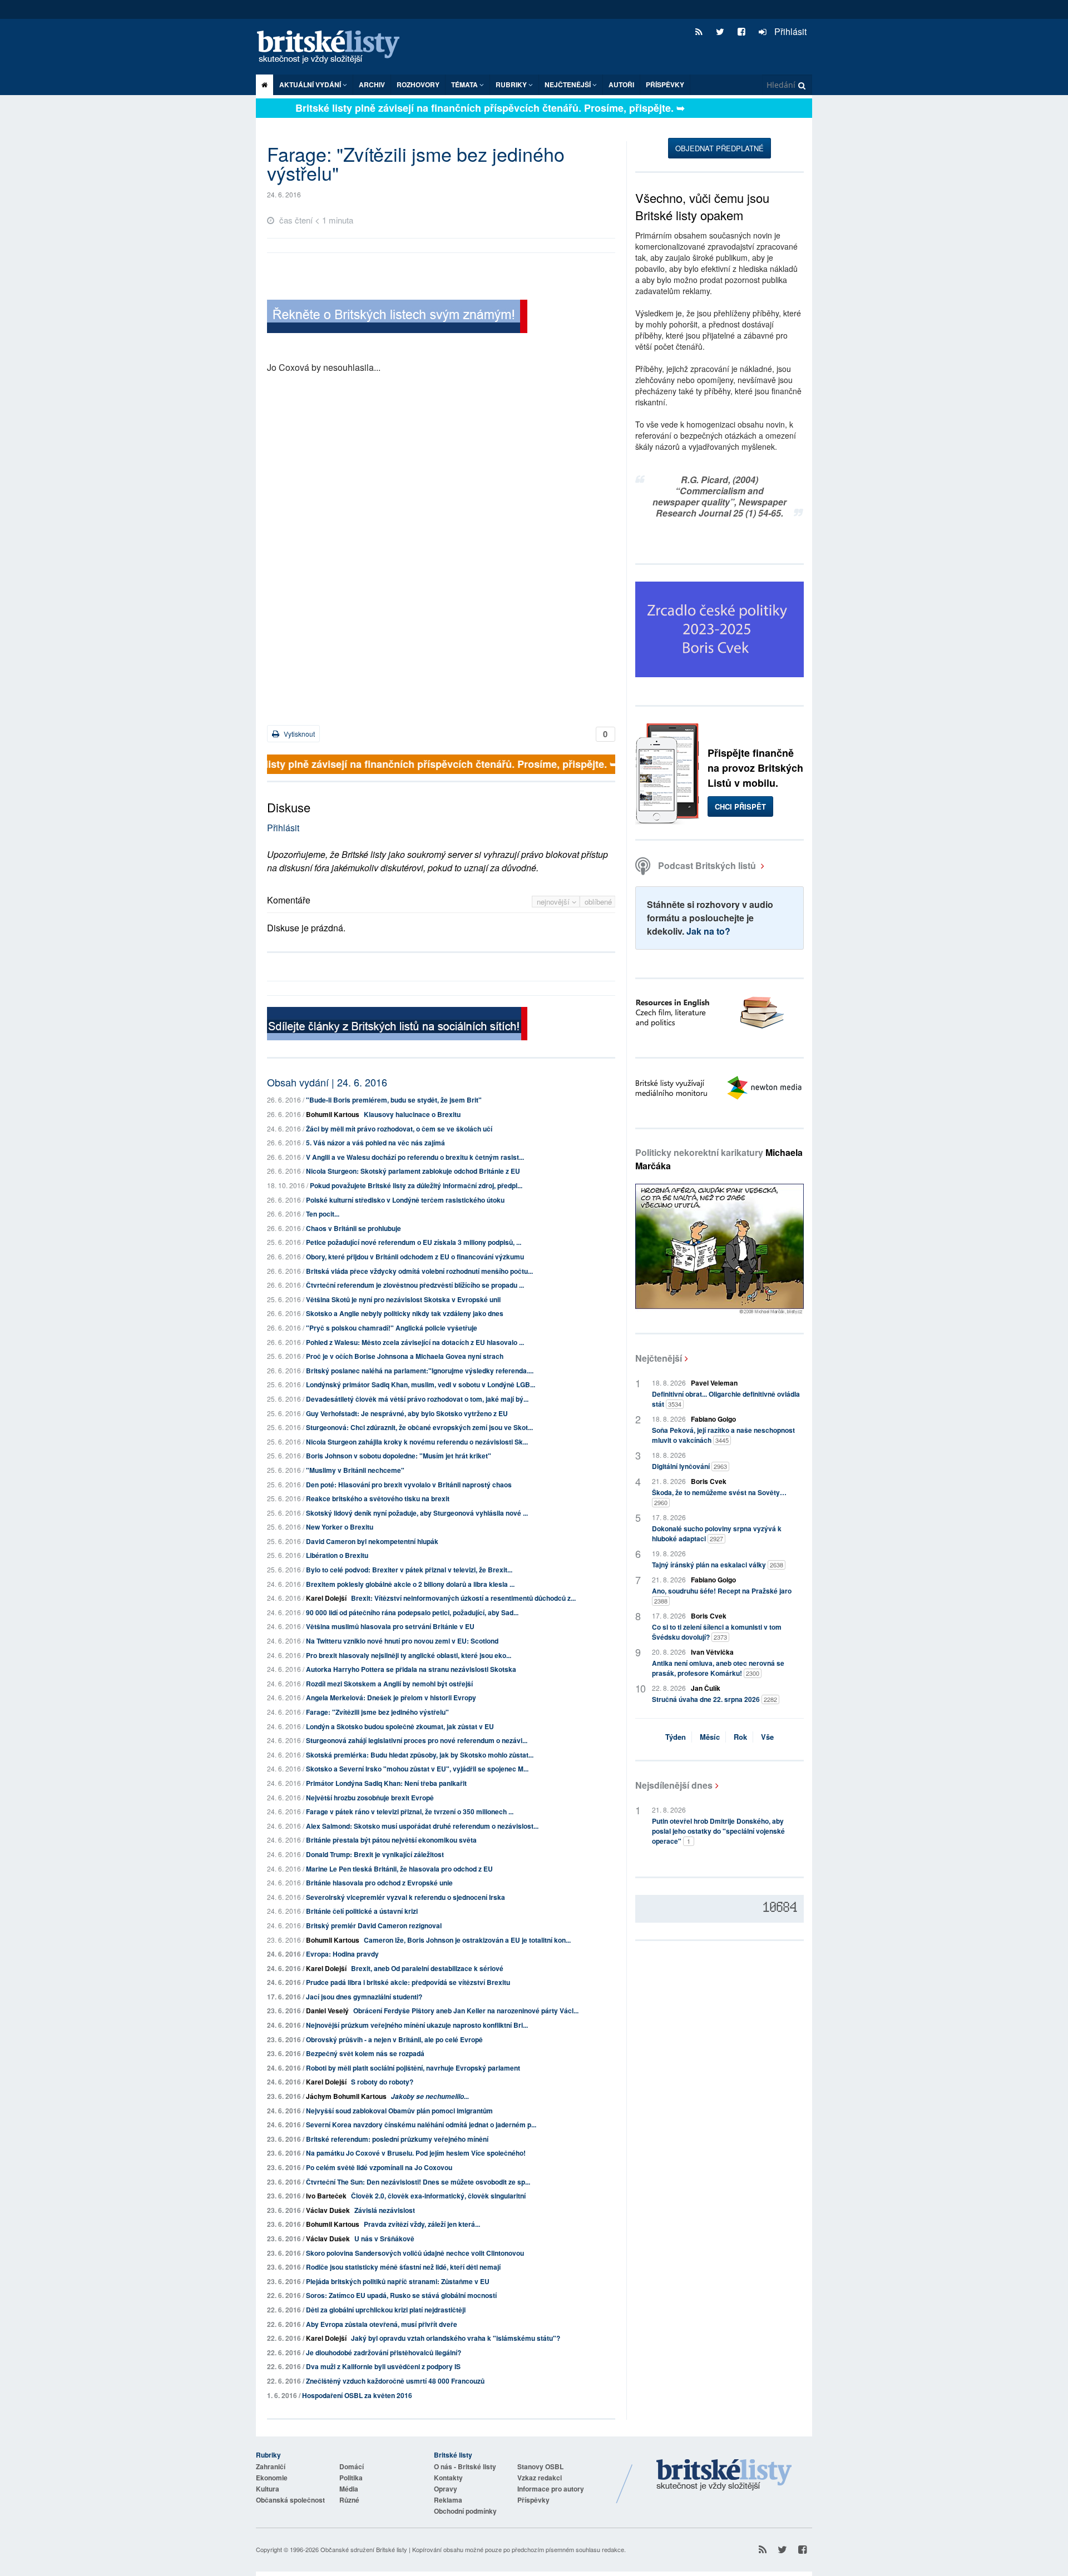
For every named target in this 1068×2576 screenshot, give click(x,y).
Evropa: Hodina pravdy (342, 1954)
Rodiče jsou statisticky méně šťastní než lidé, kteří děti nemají (403, 2267)
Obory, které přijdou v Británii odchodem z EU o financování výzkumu (415, 1257)
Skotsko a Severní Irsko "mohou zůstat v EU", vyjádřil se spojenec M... (417, 1769)
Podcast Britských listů (707, 865)
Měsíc (710, 1737)
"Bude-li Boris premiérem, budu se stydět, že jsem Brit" (394, 1100)
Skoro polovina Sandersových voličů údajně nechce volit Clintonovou (415, 2253)
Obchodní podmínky (465, 2511)
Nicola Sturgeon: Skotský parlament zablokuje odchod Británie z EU (413, 1171)
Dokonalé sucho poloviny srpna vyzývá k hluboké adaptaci (717, 1533)
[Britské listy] (397, 318)
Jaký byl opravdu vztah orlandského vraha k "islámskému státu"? (456, 2338)
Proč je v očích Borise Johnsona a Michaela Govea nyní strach (405, 1356)
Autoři (621, 85)
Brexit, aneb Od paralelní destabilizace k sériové (427, 1968)
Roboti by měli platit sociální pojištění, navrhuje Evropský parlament (413, 2068)
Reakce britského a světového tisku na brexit (378, 1498)
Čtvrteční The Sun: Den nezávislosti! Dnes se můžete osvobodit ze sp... (418, 2182)
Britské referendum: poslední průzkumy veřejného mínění (397, 2139)
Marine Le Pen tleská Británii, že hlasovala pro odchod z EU (399, 1869)
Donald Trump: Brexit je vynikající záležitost (375, 1854)
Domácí (352, 2466)
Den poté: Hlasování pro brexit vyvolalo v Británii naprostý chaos (409, 1485)
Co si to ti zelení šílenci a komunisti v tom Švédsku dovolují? (717, 1632)
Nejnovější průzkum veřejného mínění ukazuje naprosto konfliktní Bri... (417, 2025)
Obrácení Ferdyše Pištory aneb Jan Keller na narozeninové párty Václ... (466, 2011)
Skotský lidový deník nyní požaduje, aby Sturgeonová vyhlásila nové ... (417, 1513)
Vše (767, 1737)
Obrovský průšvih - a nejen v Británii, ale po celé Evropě (394, 2039)
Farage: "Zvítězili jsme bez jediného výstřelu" (377, 1712)
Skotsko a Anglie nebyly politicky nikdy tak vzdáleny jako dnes (405, 1313)
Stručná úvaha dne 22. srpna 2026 (715, 1699)
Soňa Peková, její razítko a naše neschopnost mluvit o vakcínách (723, 1435)
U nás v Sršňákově (384, 2239)
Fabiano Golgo (713, 1419)
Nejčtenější (659, 1358)
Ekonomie (272, 2478)
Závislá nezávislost (385, 2210)
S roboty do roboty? (382, 2082)
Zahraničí (271, 2466)
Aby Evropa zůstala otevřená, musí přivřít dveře (382, 2324)
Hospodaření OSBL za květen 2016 (357, 2395)
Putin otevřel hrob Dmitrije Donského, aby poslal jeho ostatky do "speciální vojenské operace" (718, 1831)
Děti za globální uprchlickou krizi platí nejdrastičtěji (386, 2310)
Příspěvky (665, 85)
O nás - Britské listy (465, 2466)
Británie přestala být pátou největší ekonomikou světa (391, 1840)
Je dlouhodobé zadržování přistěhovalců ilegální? (384, 2352)
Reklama (448, 2500)
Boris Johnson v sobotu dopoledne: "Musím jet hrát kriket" (399, 1456)
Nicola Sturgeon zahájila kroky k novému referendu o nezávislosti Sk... (417, 1442)
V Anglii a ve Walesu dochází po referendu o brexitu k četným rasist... (415, 1157)
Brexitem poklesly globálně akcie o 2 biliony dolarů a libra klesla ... (410, 1584)
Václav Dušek (328, 2210)
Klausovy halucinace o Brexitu (412, 1114)
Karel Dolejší (326, 1598)
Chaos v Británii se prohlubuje (353, 1228)
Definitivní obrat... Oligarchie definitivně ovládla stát (726, 1399)
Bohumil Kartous (333, 1114)
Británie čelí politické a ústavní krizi (362, 1911)
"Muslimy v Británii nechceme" (355, 1470)
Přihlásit (789, 31)
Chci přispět (740, 806)
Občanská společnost (290, 2500)
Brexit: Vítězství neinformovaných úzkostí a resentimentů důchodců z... (463, 1598)
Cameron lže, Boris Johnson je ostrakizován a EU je (467, 1940)
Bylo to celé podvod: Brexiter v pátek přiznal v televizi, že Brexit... (409, 1570)
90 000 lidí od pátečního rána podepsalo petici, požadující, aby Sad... (412, 1612)
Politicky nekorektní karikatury (719, 1159)
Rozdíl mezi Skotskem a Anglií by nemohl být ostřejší (389, 1684)
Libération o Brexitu (337, 1555)
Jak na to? (708, 931)
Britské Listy (724, 2475)
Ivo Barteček (326, 2196)
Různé (349, 2500)
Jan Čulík (706, 1688)
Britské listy (334, 48)
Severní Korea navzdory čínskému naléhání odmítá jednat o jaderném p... (421, 2125)
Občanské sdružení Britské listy (364, 2549)
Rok (740, 1737)
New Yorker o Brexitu (340, 1527)
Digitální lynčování (689, 1466)
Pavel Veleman (714, 1383)
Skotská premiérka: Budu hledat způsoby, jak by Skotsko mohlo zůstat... (420, 1755)
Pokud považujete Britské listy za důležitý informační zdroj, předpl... (416, 1185)
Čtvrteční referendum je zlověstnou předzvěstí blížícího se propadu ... (415, 1285)
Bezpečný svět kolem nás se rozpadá (365, 2053)
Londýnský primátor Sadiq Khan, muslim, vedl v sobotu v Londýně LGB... (421, 1384)
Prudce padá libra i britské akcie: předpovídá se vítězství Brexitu (408, 1982)
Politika (351, 2478)
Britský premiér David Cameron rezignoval (374, 1925)
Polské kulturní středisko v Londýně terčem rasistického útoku (405, 1200)
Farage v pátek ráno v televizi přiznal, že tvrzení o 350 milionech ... (410, 1811)
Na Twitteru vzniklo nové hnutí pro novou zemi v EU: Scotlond (402, 1641)
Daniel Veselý (327, 2011)
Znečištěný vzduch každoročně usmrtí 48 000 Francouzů (395, 2381)
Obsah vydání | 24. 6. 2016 (327, 1082)
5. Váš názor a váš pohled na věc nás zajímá (375, 1143)
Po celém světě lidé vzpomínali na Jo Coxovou (379, 2167)
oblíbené (598, 902)
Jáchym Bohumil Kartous (346, 2096)
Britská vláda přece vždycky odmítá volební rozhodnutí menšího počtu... (419, 1271)
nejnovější (554, 902)
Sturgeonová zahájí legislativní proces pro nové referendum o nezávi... (417, 1740)
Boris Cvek (709, 1481)
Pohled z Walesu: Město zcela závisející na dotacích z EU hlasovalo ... (415, 1342)
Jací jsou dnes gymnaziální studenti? (364, 1997)
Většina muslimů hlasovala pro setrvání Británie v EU (390, 1626)
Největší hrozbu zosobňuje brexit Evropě (370, 1798)
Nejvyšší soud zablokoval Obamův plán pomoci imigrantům (399, 2111)
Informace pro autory (551, 2489)
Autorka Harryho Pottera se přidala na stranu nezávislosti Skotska (411, 1669)
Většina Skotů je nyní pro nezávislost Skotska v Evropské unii (403, 1299)
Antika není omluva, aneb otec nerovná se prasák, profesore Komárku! (718, 1668)
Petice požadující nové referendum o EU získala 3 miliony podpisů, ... (414, 1242)
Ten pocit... (323, 1214)
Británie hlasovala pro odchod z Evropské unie (379, 1883)
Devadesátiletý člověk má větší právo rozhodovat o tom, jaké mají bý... (417, 1399)
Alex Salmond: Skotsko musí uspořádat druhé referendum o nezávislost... (422, 1826)
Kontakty (448, 2478)
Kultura (268, 2489)
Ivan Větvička (712, 1652)
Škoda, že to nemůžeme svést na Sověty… (719, 1497)
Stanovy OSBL (540, 2466)
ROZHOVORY (418, 85)
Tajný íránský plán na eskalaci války (718, 1565)
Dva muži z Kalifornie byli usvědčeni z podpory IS (383, 2366)
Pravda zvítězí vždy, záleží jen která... (422, 2224)
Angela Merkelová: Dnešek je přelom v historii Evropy (391, 1698)
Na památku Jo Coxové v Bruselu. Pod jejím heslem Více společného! (416, 2153)
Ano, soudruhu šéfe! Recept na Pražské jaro (722, 1595)
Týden (676, 1737)
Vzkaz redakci (540, 2478)
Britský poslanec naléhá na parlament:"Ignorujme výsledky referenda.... (420, 1371)
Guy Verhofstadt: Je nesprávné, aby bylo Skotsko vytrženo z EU (407, 1413)
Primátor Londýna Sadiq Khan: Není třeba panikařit (386, 1783)
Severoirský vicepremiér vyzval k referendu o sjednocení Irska (406, 1897)
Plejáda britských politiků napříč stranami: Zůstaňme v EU (398, 2281)
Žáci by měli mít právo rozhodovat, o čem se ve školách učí (399, 1129)
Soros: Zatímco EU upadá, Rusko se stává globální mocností (401, 2295)
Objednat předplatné (720, 148)
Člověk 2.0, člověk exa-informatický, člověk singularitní (438, 2196)
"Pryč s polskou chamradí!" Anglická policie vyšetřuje (392, 1328)
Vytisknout (298, 734)
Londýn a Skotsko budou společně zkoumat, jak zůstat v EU (400, 1726)
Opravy (446, 2489)
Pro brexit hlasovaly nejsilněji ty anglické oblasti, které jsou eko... (409, 1655)
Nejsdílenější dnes (674, 1785)
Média (349, 2489)
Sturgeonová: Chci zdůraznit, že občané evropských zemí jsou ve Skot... (419, 1427)
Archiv (372, 85)
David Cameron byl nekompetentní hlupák (372, 1541)
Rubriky (512, 85)
